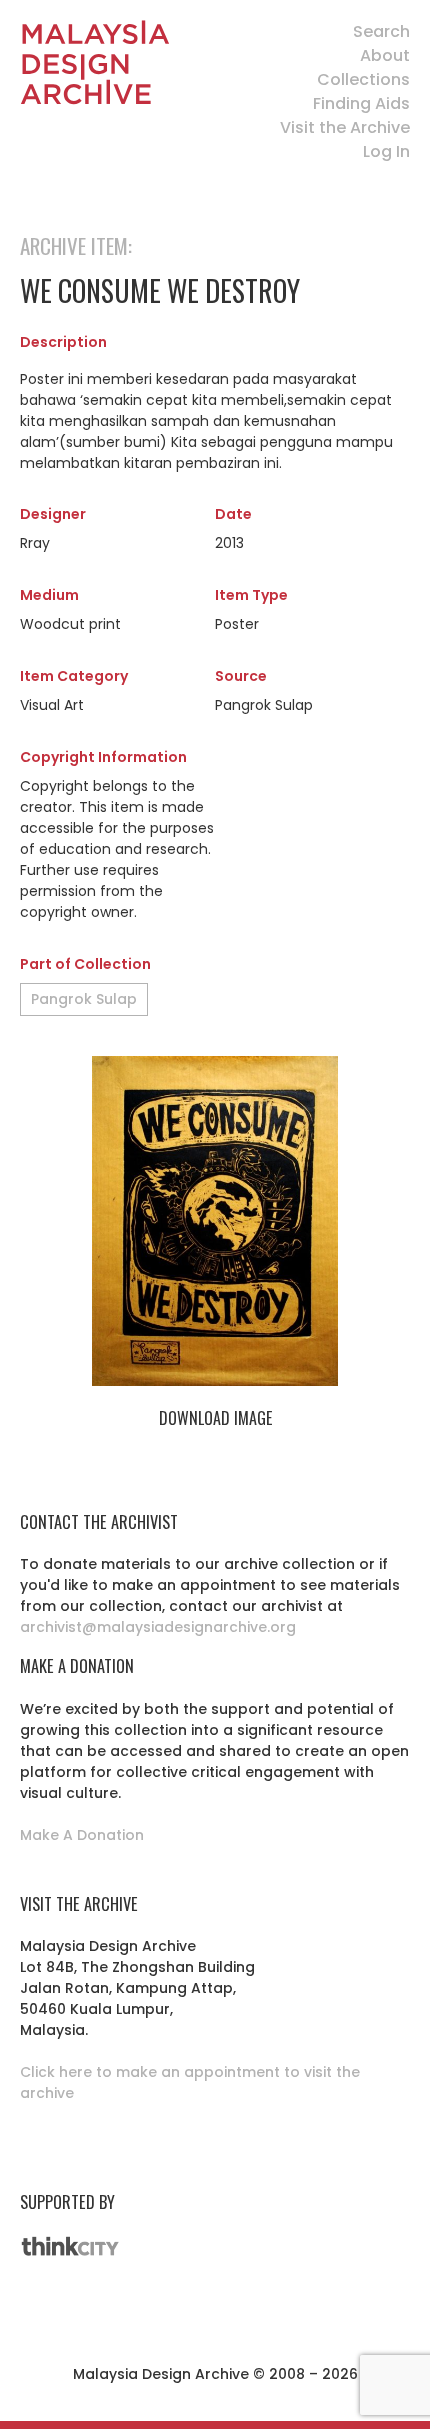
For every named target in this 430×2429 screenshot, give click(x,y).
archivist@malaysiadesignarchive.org (158, 1627)
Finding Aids (361, 103)
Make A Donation (82, 1835)
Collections (363, 79)
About (385, 55)
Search (381, 31)
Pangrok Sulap (84, 999)
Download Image (215, 1418)
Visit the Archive (345, 127)
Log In (386, 151)
